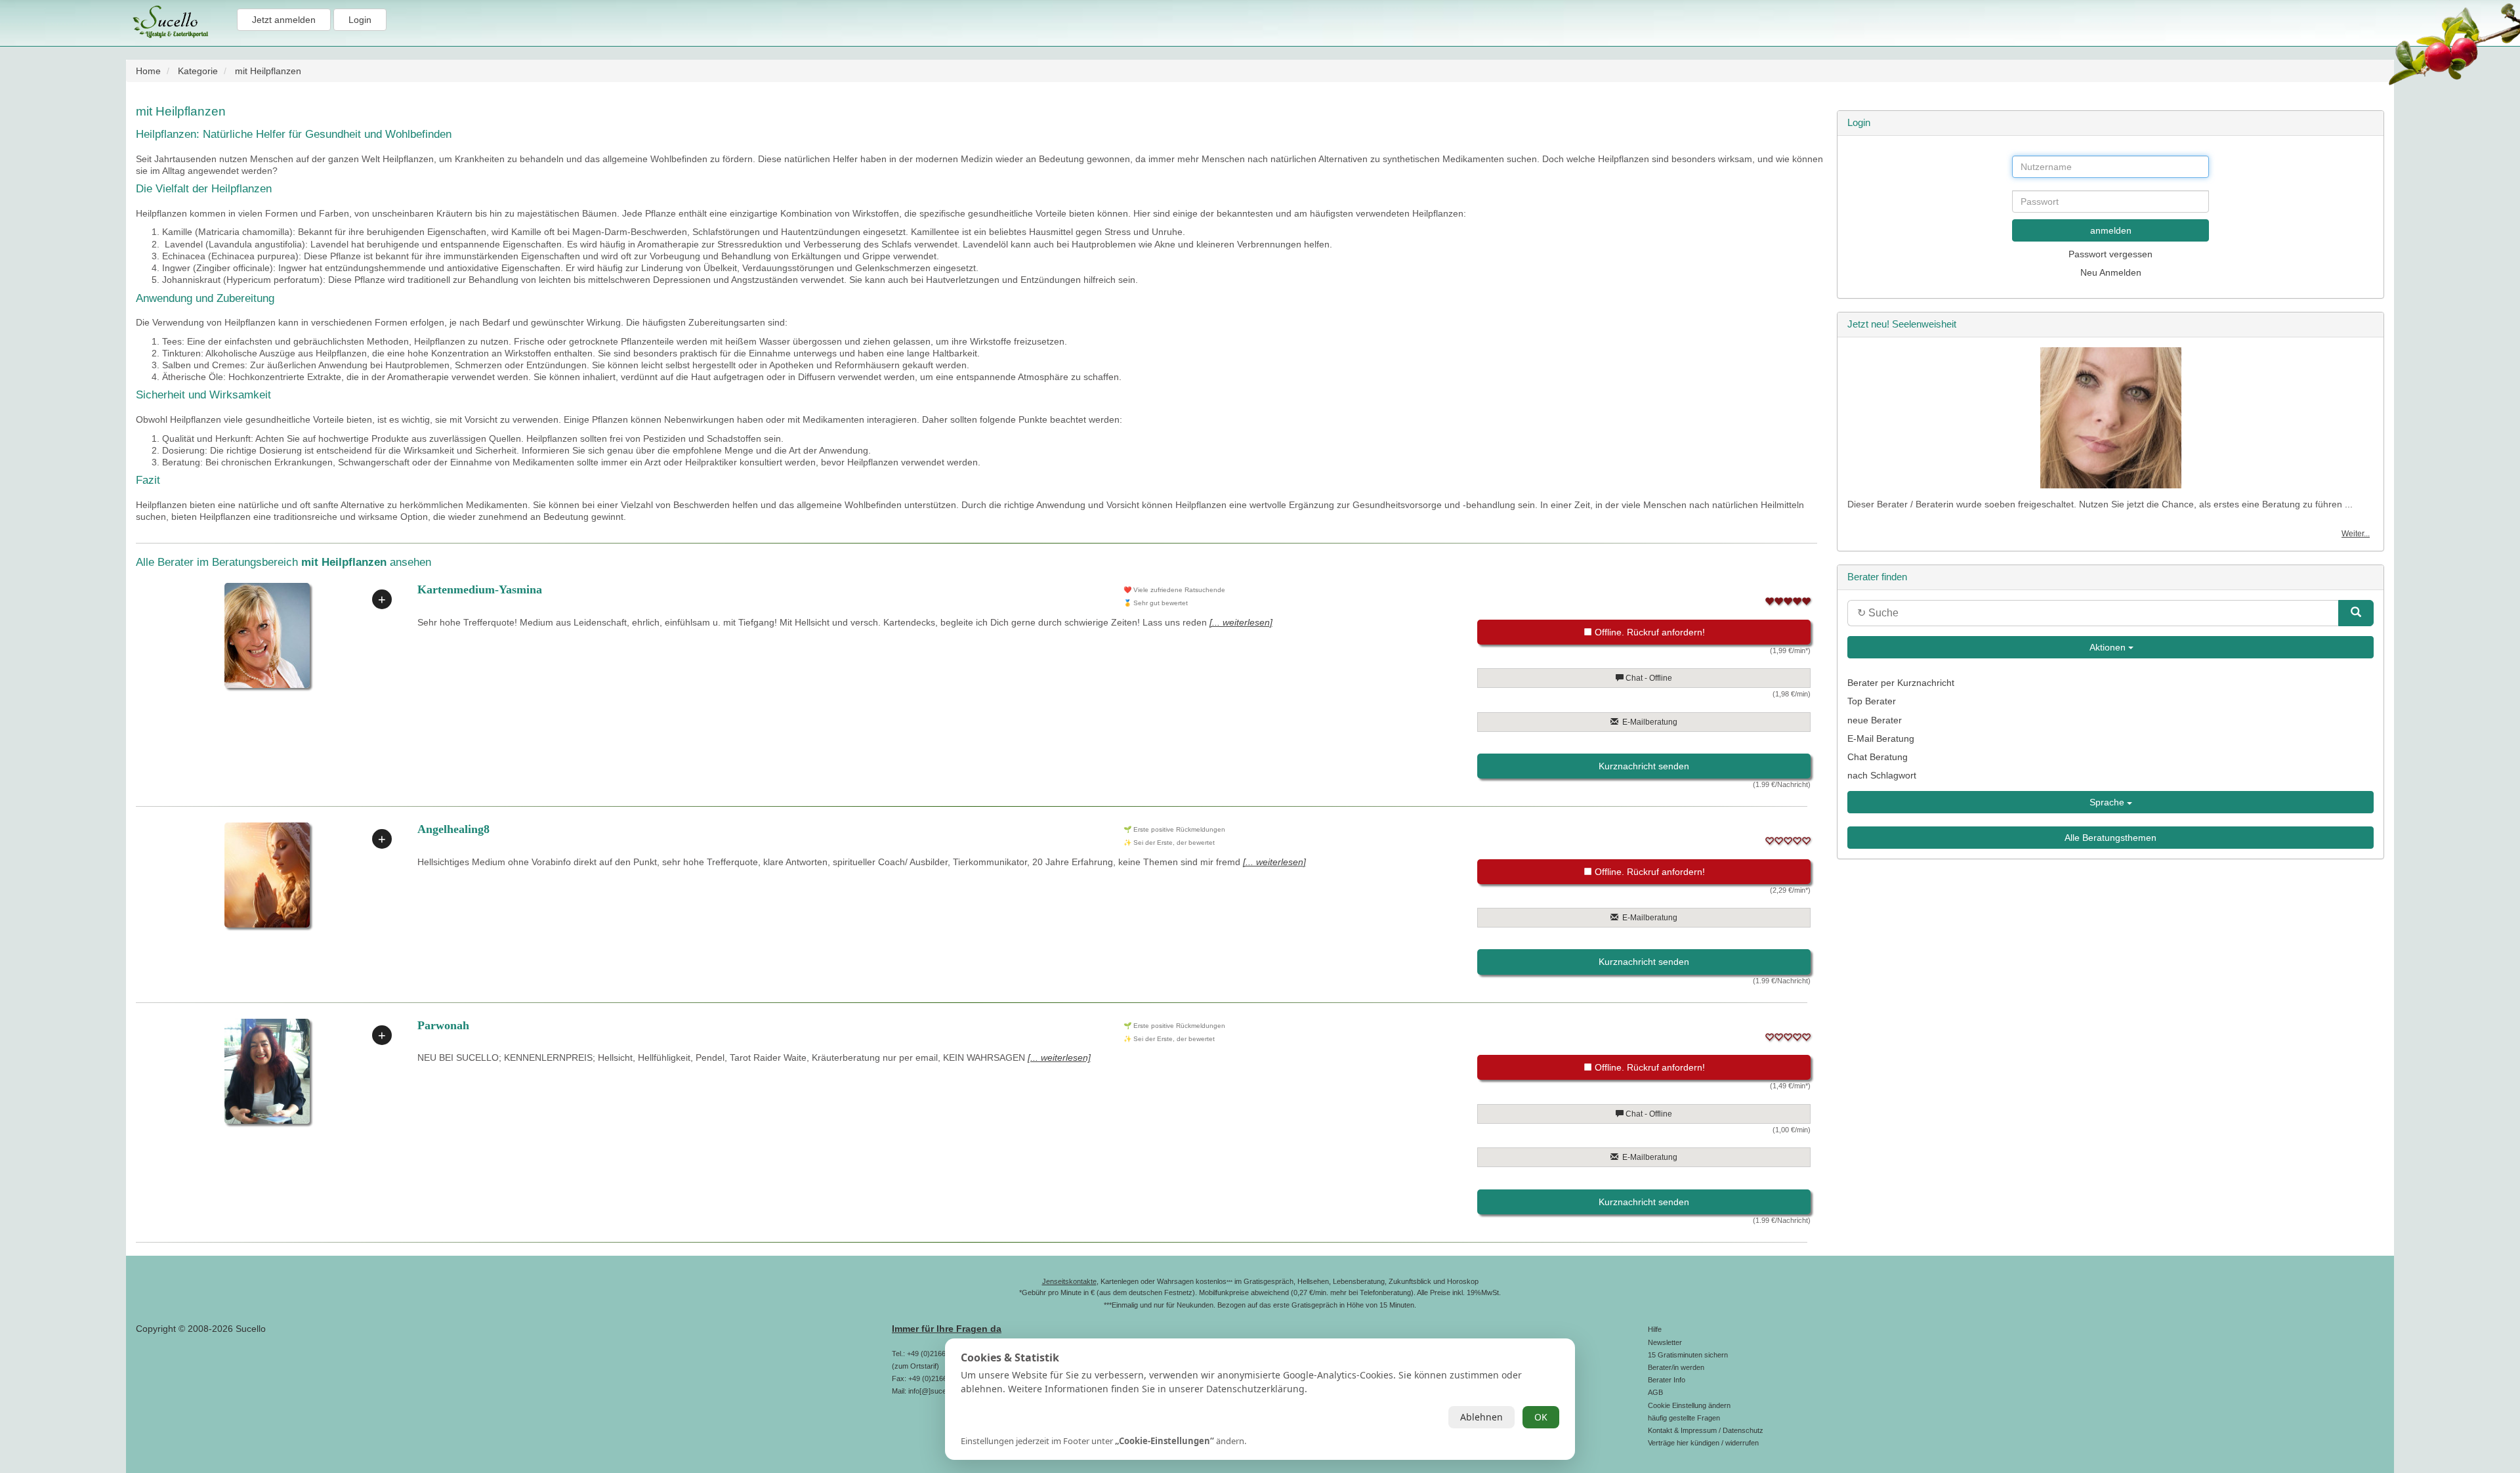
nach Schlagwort (1882, 775)
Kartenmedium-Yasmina (480, 589)
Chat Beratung (1878, 757)
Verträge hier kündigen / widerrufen (1703, 1443)
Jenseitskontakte (1069, 1281)
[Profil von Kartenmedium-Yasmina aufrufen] (267, 635)
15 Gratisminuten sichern (1688, 1355)
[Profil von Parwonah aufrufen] (267, 1071)
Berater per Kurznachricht (1901, 683)
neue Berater (1875, 720)
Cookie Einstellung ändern (1689, 1405)
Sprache (2108, 802)
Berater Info (1667, 1380)
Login (360, 20)
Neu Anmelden (2111, 272)
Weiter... (2356, 534)
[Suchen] (2356, 613)
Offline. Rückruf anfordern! (1648, 632)
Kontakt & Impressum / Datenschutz (1706, 1430)
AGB (1655, 1392)
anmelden (2111, 230)
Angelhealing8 (453, 829)
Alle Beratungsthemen (2110, 838)
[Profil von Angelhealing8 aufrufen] (267, 875)
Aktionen (2108, 647)
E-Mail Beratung (1881, 738)
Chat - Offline (1648, 678)
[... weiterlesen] (1241, 622)
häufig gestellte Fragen (1684, 1418)
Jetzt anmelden (284, 20)
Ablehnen (1481, 1417)
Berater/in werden (1676, 1367)
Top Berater (1872, 701)
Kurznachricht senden (1644, 766)
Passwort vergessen (2110, 254)
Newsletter (1665, 1342)
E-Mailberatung (1648, 722)
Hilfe (1655, 1329)
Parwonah (443, 1025)
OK (1541, 1417)
